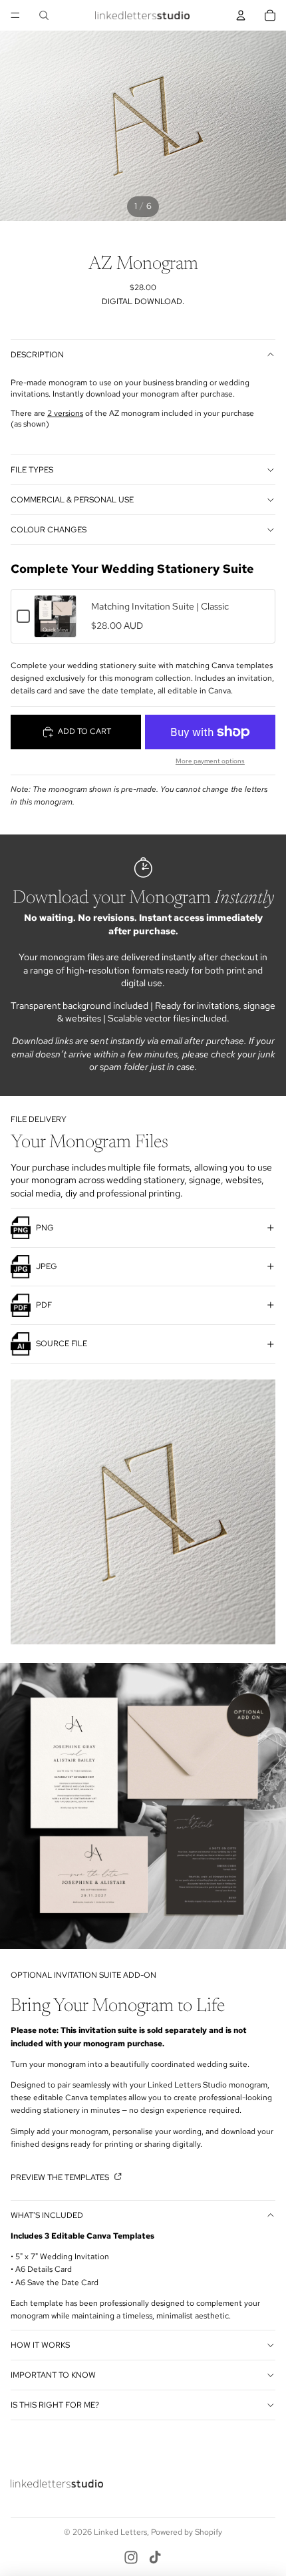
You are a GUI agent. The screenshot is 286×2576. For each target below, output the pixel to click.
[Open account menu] (241, 15)
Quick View (56, 630)
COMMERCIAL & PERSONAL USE (72, 500)
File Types (32, 470)
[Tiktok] (155, 2557)
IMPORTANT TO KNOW (53, 2375)
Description (37, 355)
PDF (44, 1305)
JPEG (47, 1266)
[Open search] (44, 15)
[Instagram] (131, 2557)
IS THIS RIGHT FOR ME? (55, 2405)
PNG (45, 1228)
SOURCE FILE (62, 1344)
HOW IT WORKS (40, 2345)
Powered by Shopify (187, 2532)
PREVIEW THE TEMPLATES (61, 2177)
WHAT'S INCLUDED (47, 2215)
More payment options (210, 761)
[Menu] (15, 15)
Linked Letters (120, 2532)
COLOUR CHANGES (49, 530)
